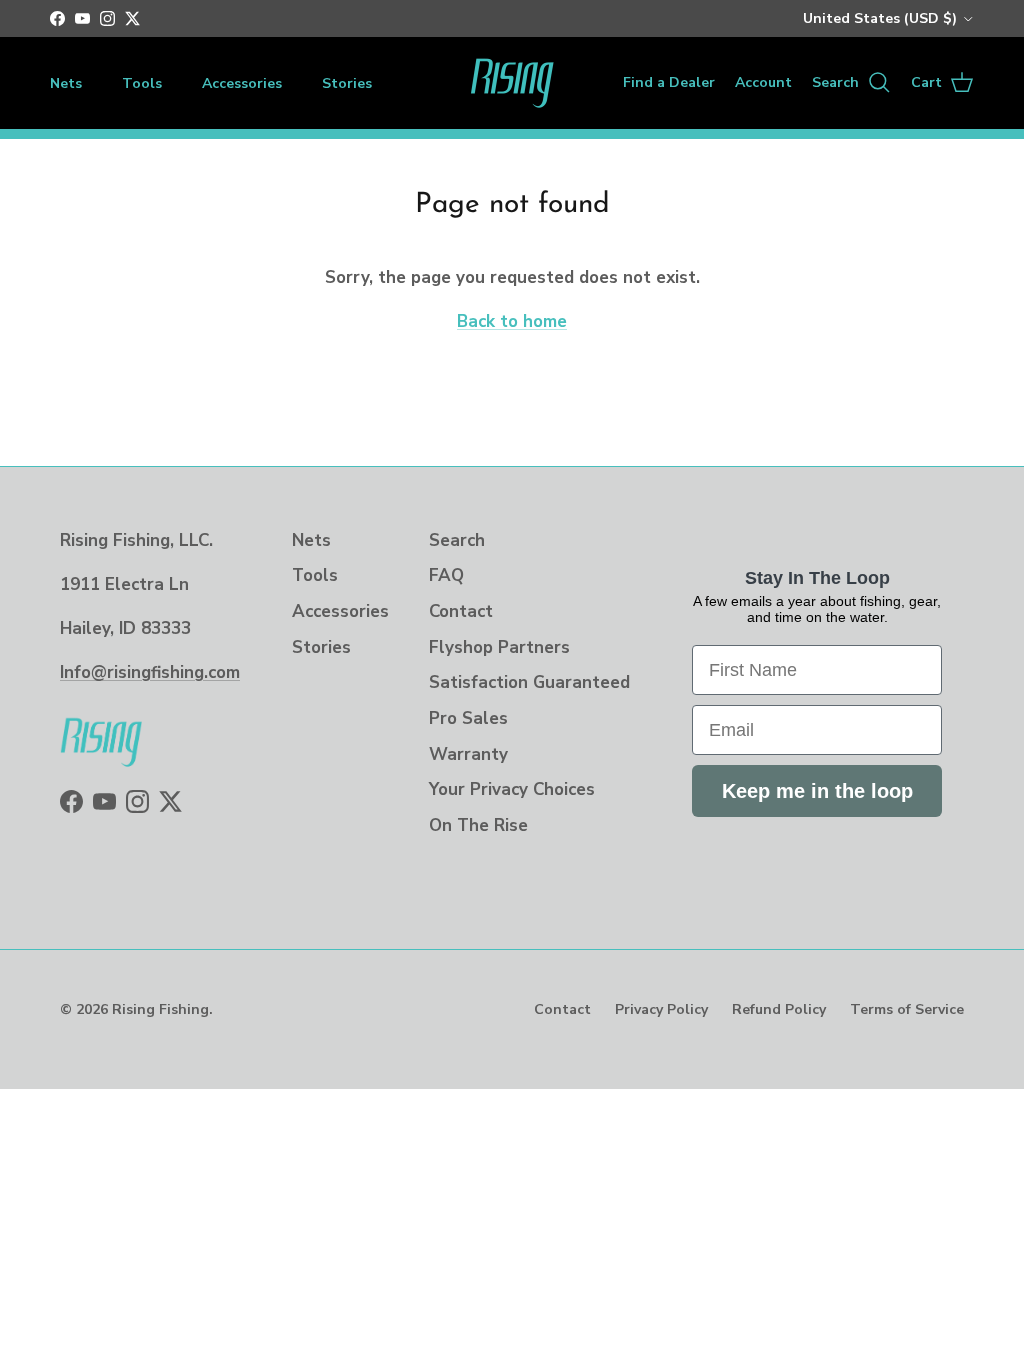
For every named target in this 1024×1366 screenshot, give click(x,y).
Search (457, 540)
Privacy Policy (661, 1009)
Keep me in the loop (817, 791)
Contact (461, 611)
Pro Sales (468, 718)
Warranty (468, 754)
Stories (347, 83)
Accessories (242, 83)
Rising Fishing (160, 1009)
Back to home (512, 321)
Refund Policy (779, 1009)
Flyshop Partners (499, 647)
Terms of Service (907, 1009)
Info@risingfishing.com (150, 672)
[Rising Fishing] (512, 83)
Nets (66, 83)
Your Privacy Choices (512, 789)
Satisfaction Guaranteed (529, 682)
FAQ (446, 575)
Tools (142, 83)
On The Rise (478, 825)
